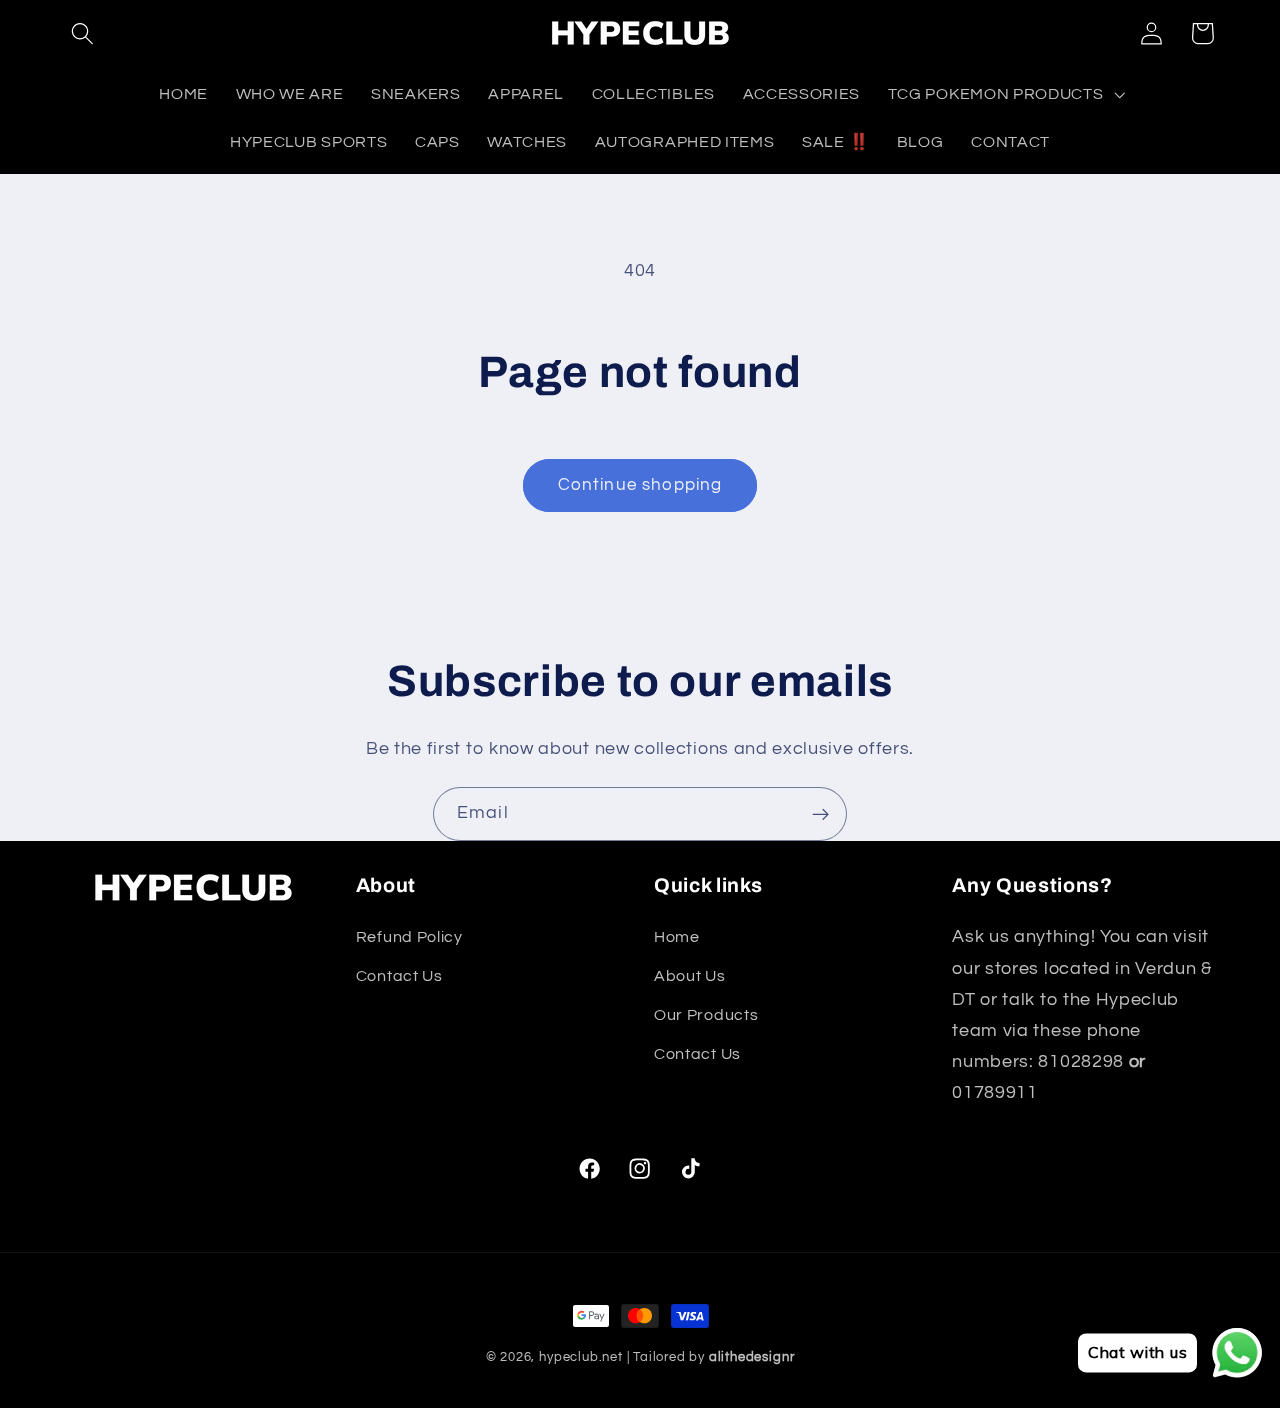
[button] (83, 33)
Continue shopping (640, 485)
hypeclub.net (581, 1357)
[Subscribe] (820, 814)
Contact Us (399, 977)
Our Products (706, 1015)
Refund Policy (409, 938)
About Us (690, 977)
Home (677, 938)
